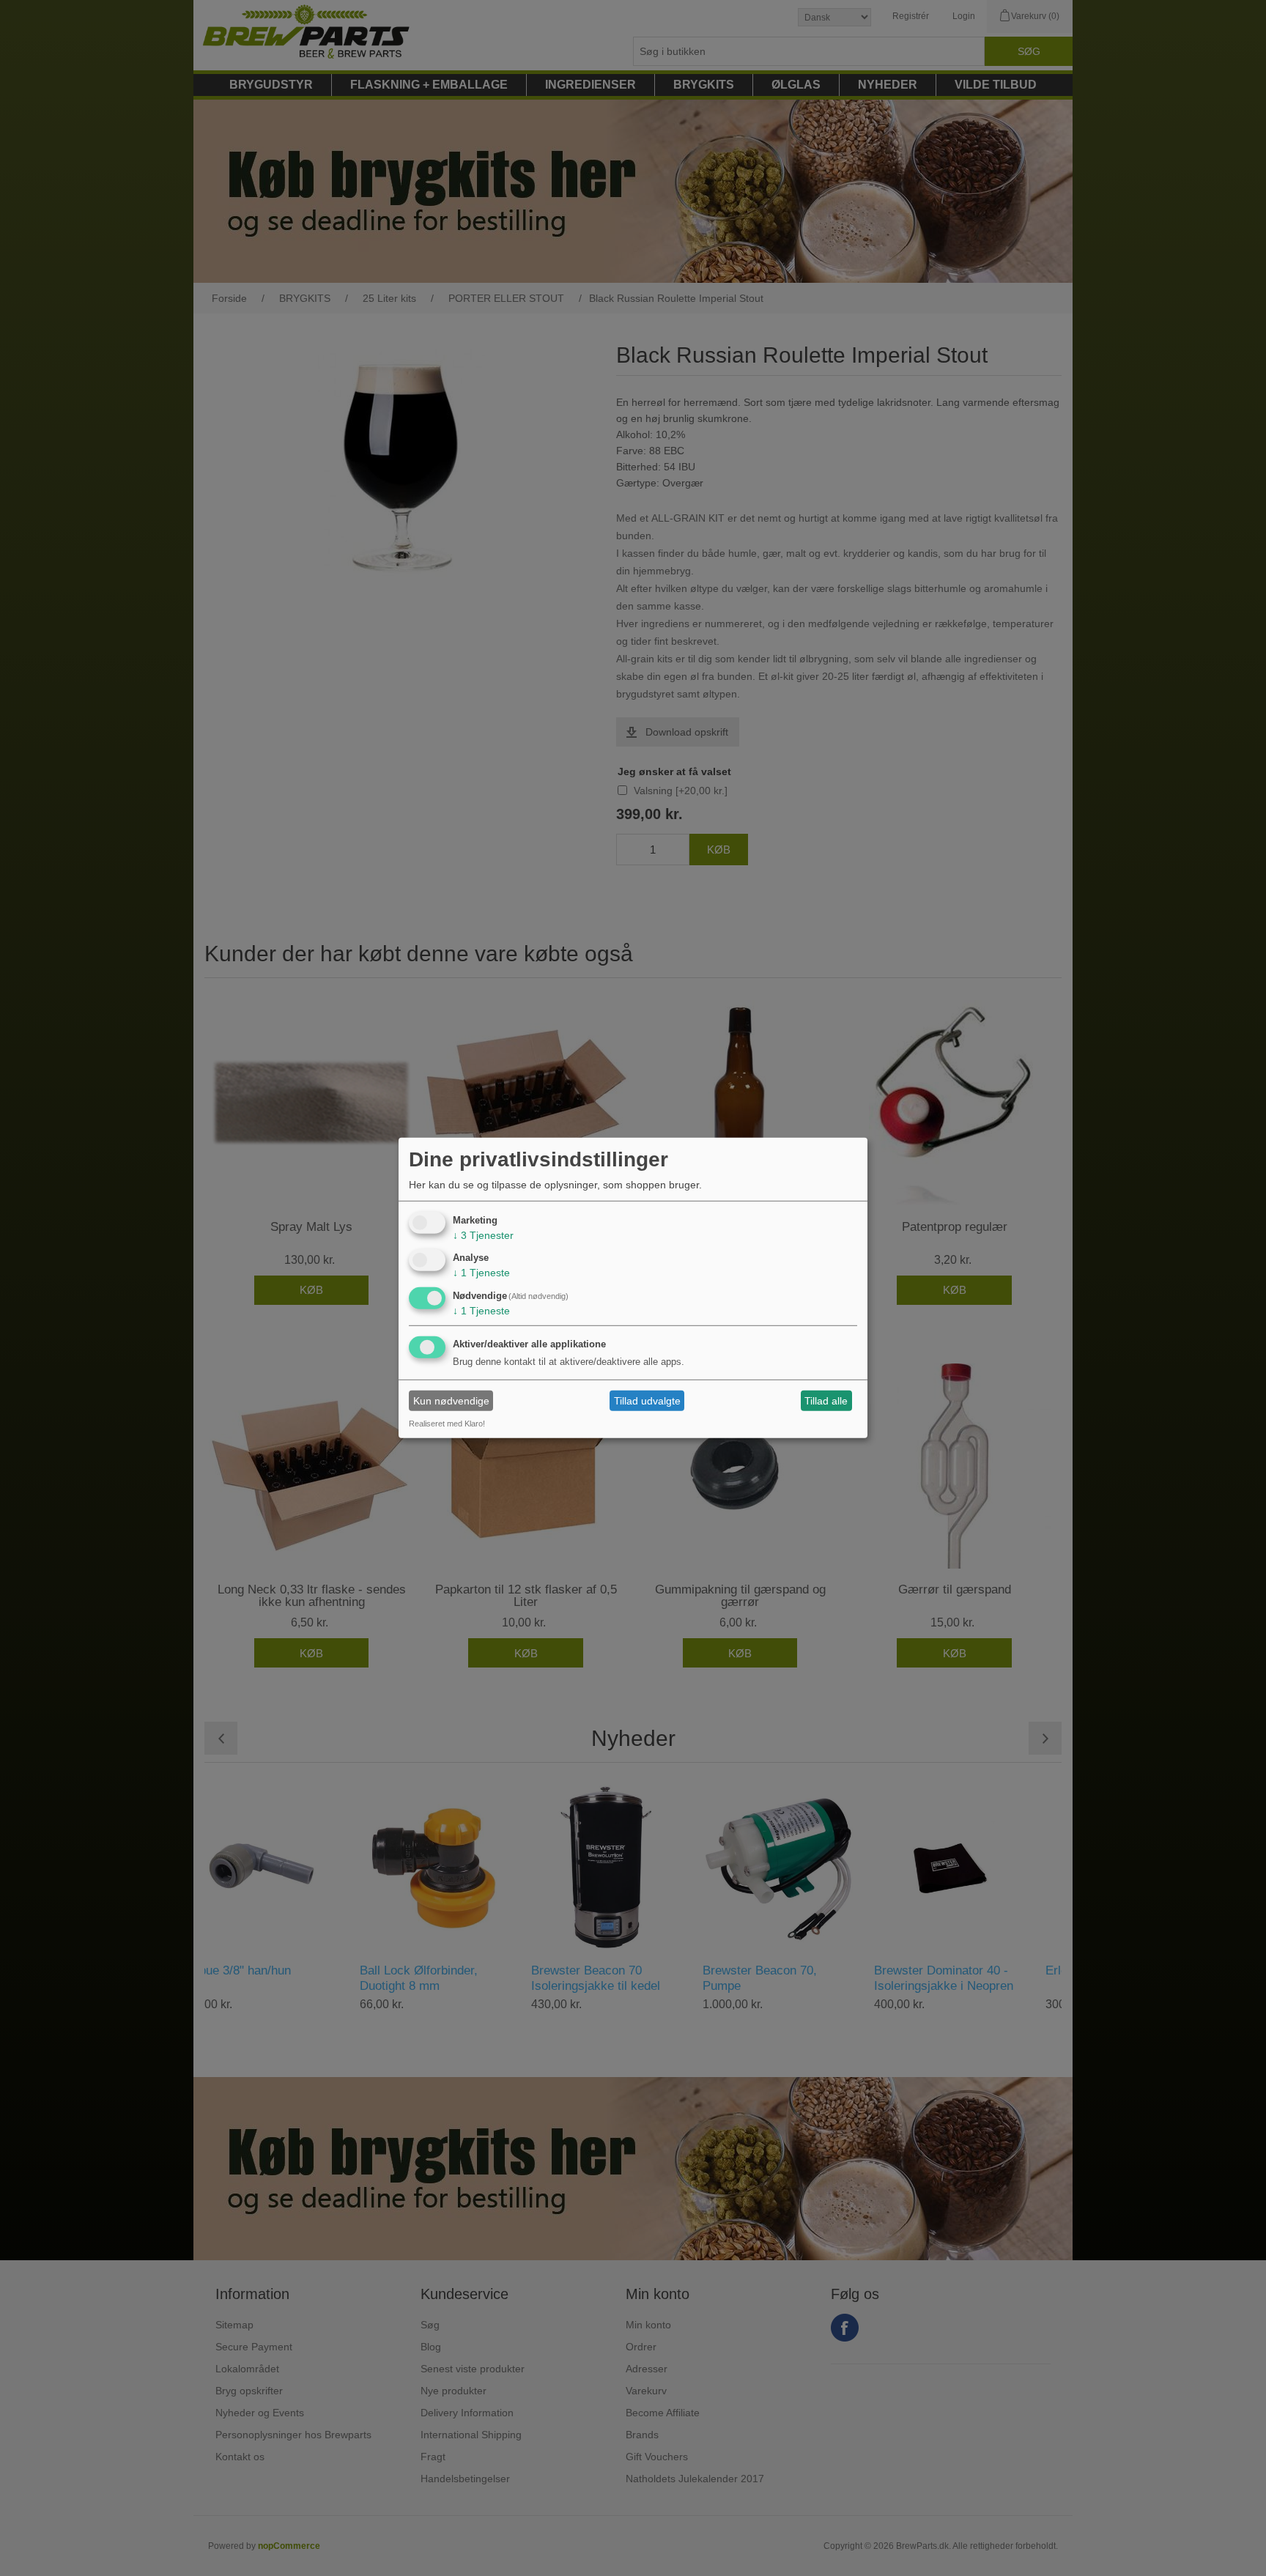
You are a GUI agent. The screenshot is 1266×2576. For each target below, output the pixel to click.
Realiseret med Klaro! (447, 1424)
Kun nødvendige (451, 1401)
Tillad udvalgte (647, 1401)
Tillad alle (826, 1401)
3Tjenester (483, 1235)
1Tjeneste (481, 1273)
